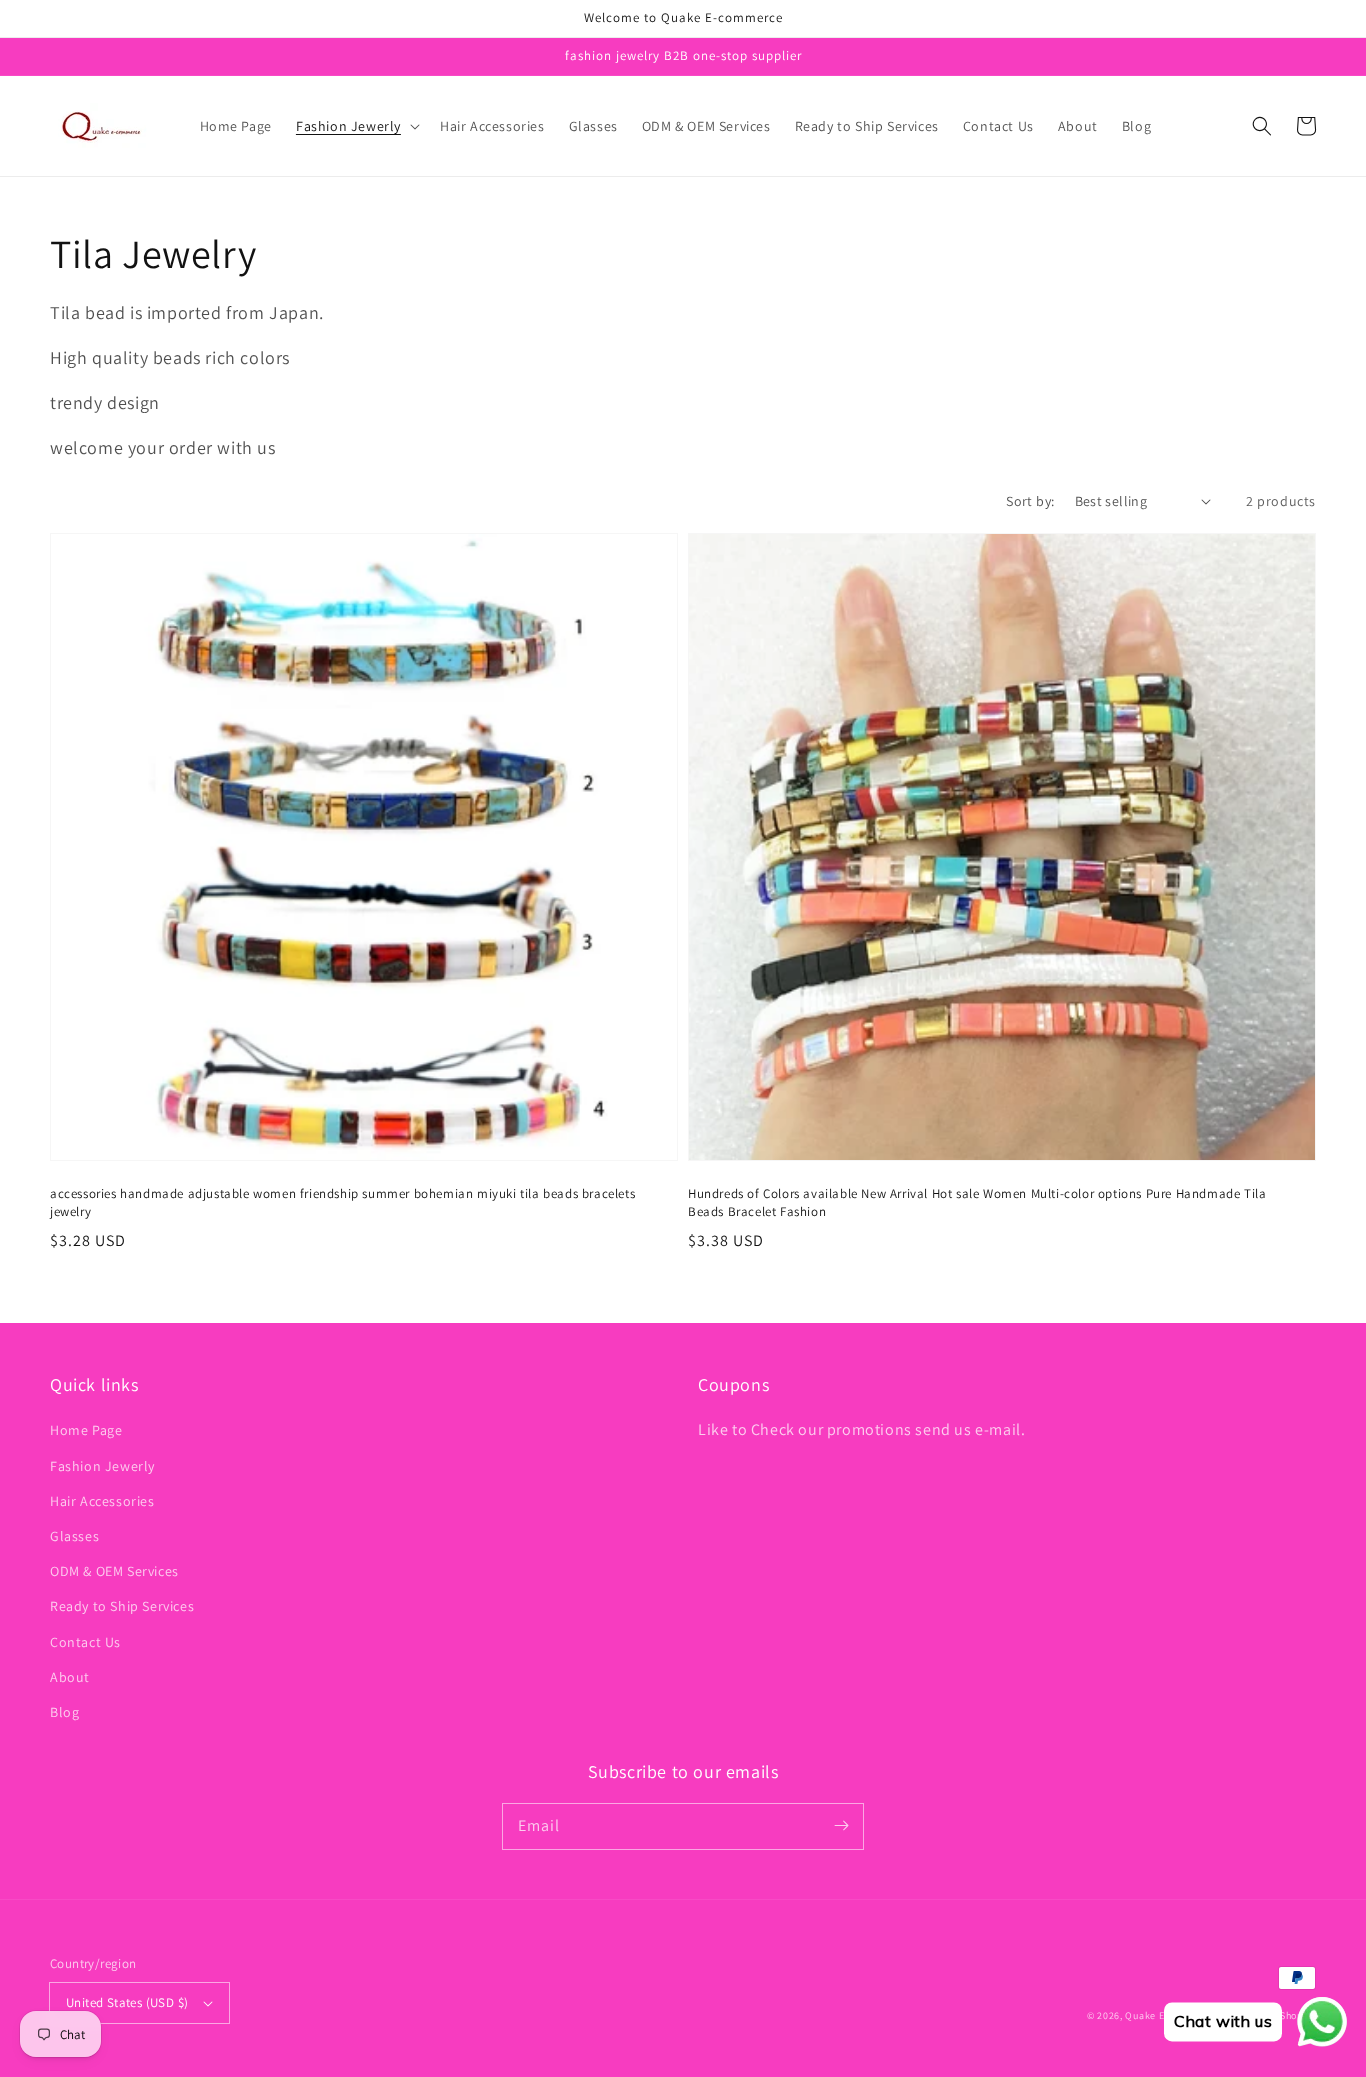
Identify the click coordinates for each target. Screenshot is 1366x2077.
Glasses (74, 1536)
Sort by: (1030, 501)
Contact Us (85, 1642)
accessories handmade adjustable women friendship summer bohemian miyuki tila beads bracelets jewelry (342, 1202)
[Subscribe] (841, 1826)
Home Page (86, 1430)
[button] (356, 126)
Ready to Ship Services (122, 1606)
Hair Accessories (102, 1501)
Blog (64, 1712)
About (70, 1677)
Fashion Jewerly (102, 1466)
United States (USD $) (127, 2002)
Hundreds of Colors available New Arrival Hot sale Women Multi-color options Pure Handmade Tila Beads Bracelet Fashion (977, 1202)
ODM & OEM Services (114, 1571)
